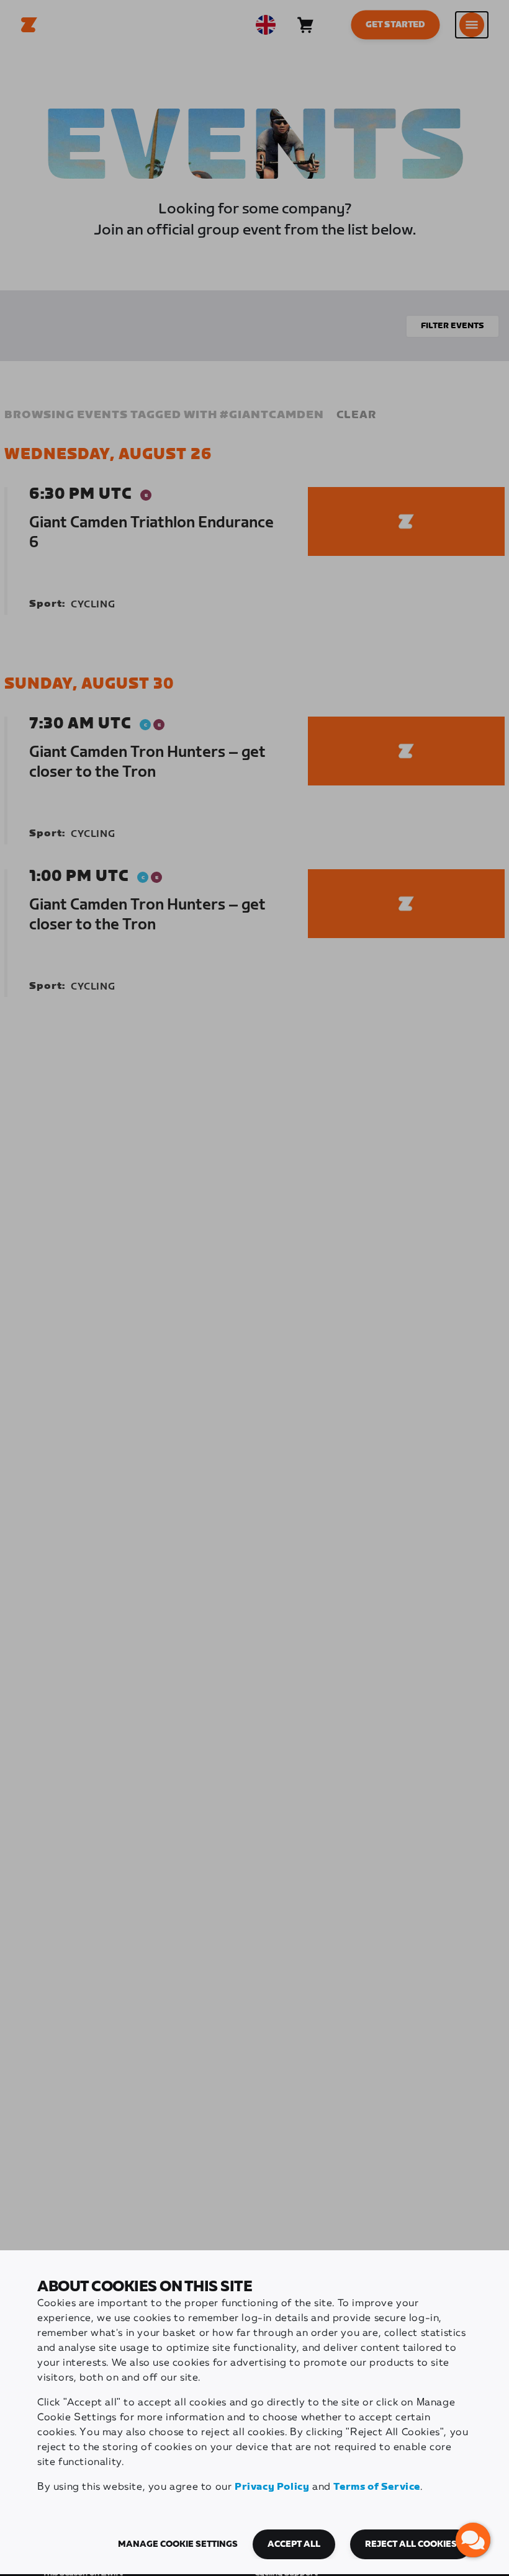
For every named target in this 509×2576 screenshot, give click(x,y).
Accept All (294, 2544)
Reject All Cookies (411, 2544)
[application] (473, 2540)
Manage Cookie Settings (178, 2544)
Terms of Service (377, 2487)
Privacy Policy (272, 2487)
